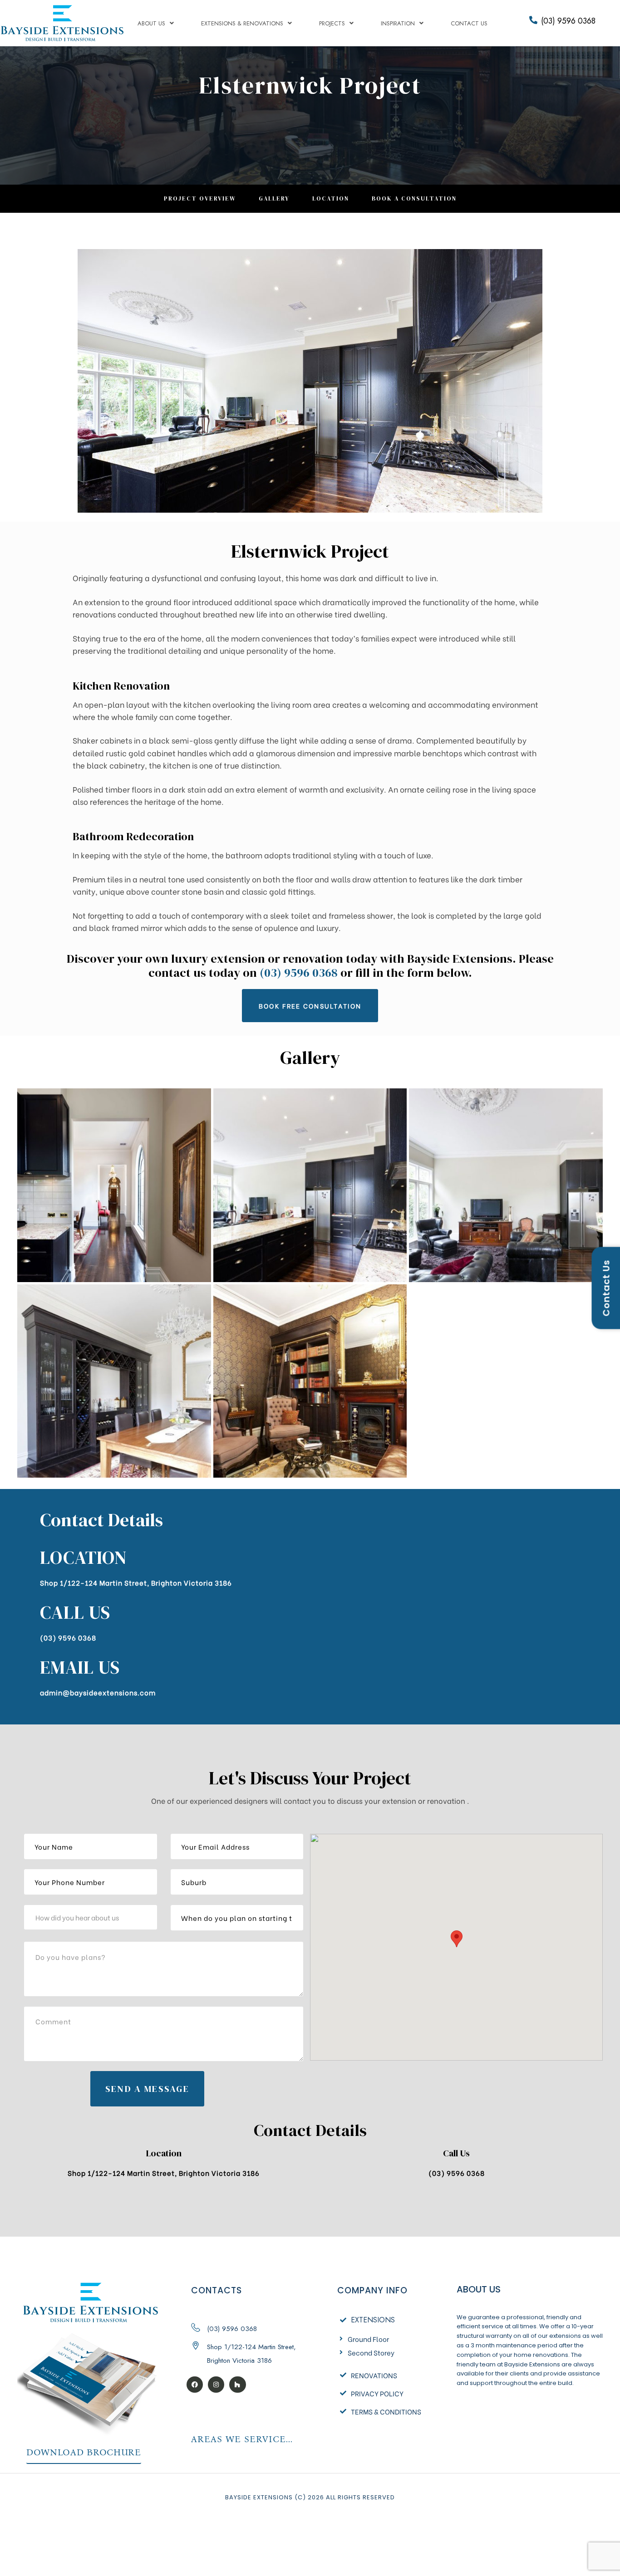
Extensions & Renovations (242, 23)
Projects (332, 23)
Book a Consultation (414, 198)
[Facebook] (195, 2385)
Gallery (274, 198)
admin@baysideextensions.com (98, 1692)
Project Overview (200, 198)
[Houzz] (237, 2385)
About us (151, 23)
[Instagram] (216, 2385)
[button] (310, 1005)
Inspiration (398, 23)
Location (331, 198)
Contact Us (469, 23)
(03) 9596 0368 (568, 21)
